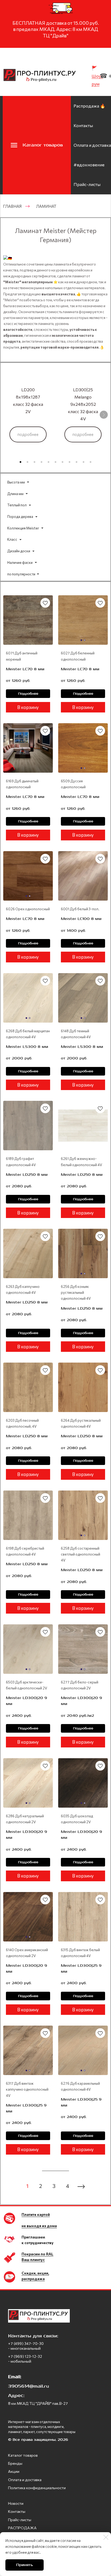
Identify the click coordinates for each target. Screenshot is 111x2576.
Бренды (15, 2463)
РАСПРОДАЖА (22, 2528)
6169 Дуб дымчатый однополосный (22, 784)
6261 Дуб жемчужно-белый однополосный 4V (81, 1162)
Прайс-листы (87, 184)
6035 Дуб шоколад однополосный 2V (77, 1819)
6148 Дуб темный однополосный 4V (76, 1034)
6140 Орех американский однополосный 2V (27, 1953)
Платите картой (36, 2214)
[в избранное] (45, 603)
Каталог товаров (23, 2455)
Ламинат (46, 206)
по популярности (21, 574)
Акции (14, 2471)
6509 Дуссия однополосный (73, 784)
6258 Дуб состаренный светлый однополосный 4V (81, 1554)
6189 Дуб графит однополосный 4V (21, 1162)
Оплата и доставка (92, 145)
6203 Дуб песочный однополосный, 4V (22, 1423)
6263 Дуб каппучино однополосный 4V (23, 1289)
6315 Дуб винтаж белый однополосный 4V (80, 1953)
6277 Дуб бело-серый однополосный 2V (80, 1685)
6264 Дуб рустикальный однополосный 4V (81, 1423)
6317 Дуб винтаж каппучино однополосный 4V (27, 2089)
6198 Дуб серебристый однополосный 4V (25, 1551)
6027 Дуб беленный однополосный (78, 656)
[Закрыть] (106, 2537)
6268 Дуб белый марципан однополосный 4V (28, 1034)
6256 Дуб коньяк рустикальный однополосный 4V (76, 1292)
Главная (12, 206)
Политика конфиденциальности (37, 2488)
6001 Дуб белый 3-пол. (80, 909)
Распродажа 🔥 (89, 106)
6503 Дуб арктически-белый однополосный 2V (27, 1685)
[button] (20, 462)
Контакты (83, 125)
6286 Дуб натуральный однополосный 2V (25, 1819)
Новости (16, 2503)
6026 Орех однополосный (28, 909)
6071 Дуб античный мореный (22, 656)
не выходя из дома (39, 2226)
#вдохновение (89, 165)
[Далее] (104, 415)
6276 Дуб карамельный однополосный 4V (80, 2086)
